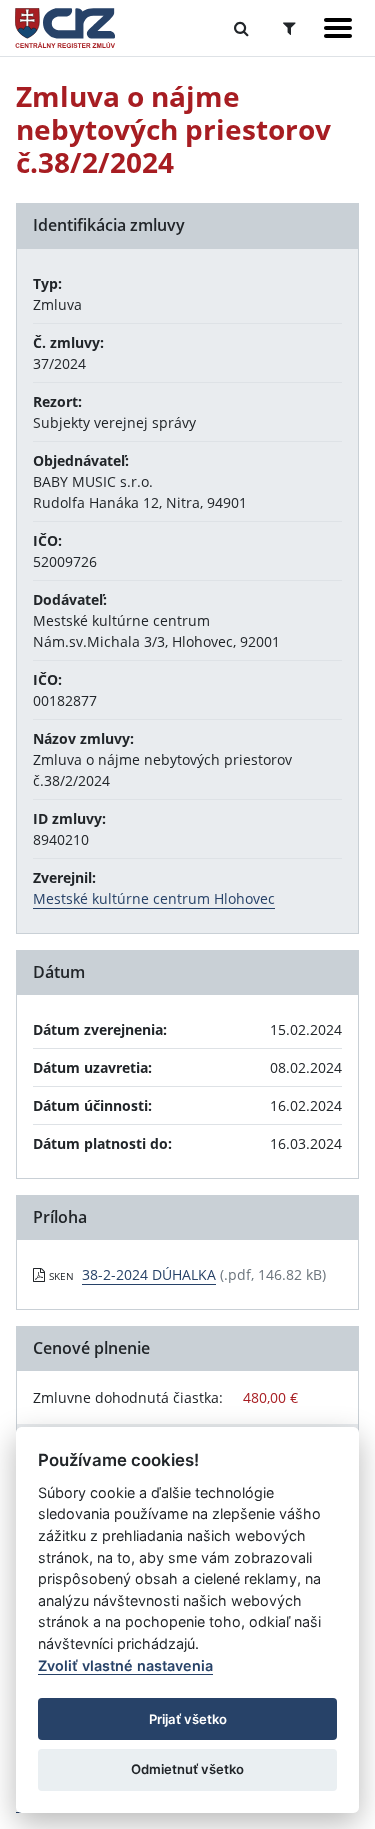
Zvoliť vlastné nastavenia (125, 1665)
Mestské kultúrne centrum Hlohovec (154, 898)
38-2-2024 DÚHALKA (149, 1274)
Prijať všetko (188, 1719)
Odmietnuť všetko (187, 1769)
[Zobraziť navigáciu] (338, 28)
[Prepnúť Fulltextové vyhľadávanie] (241, 28)
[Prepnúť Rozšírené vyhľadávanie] (289, 28)
